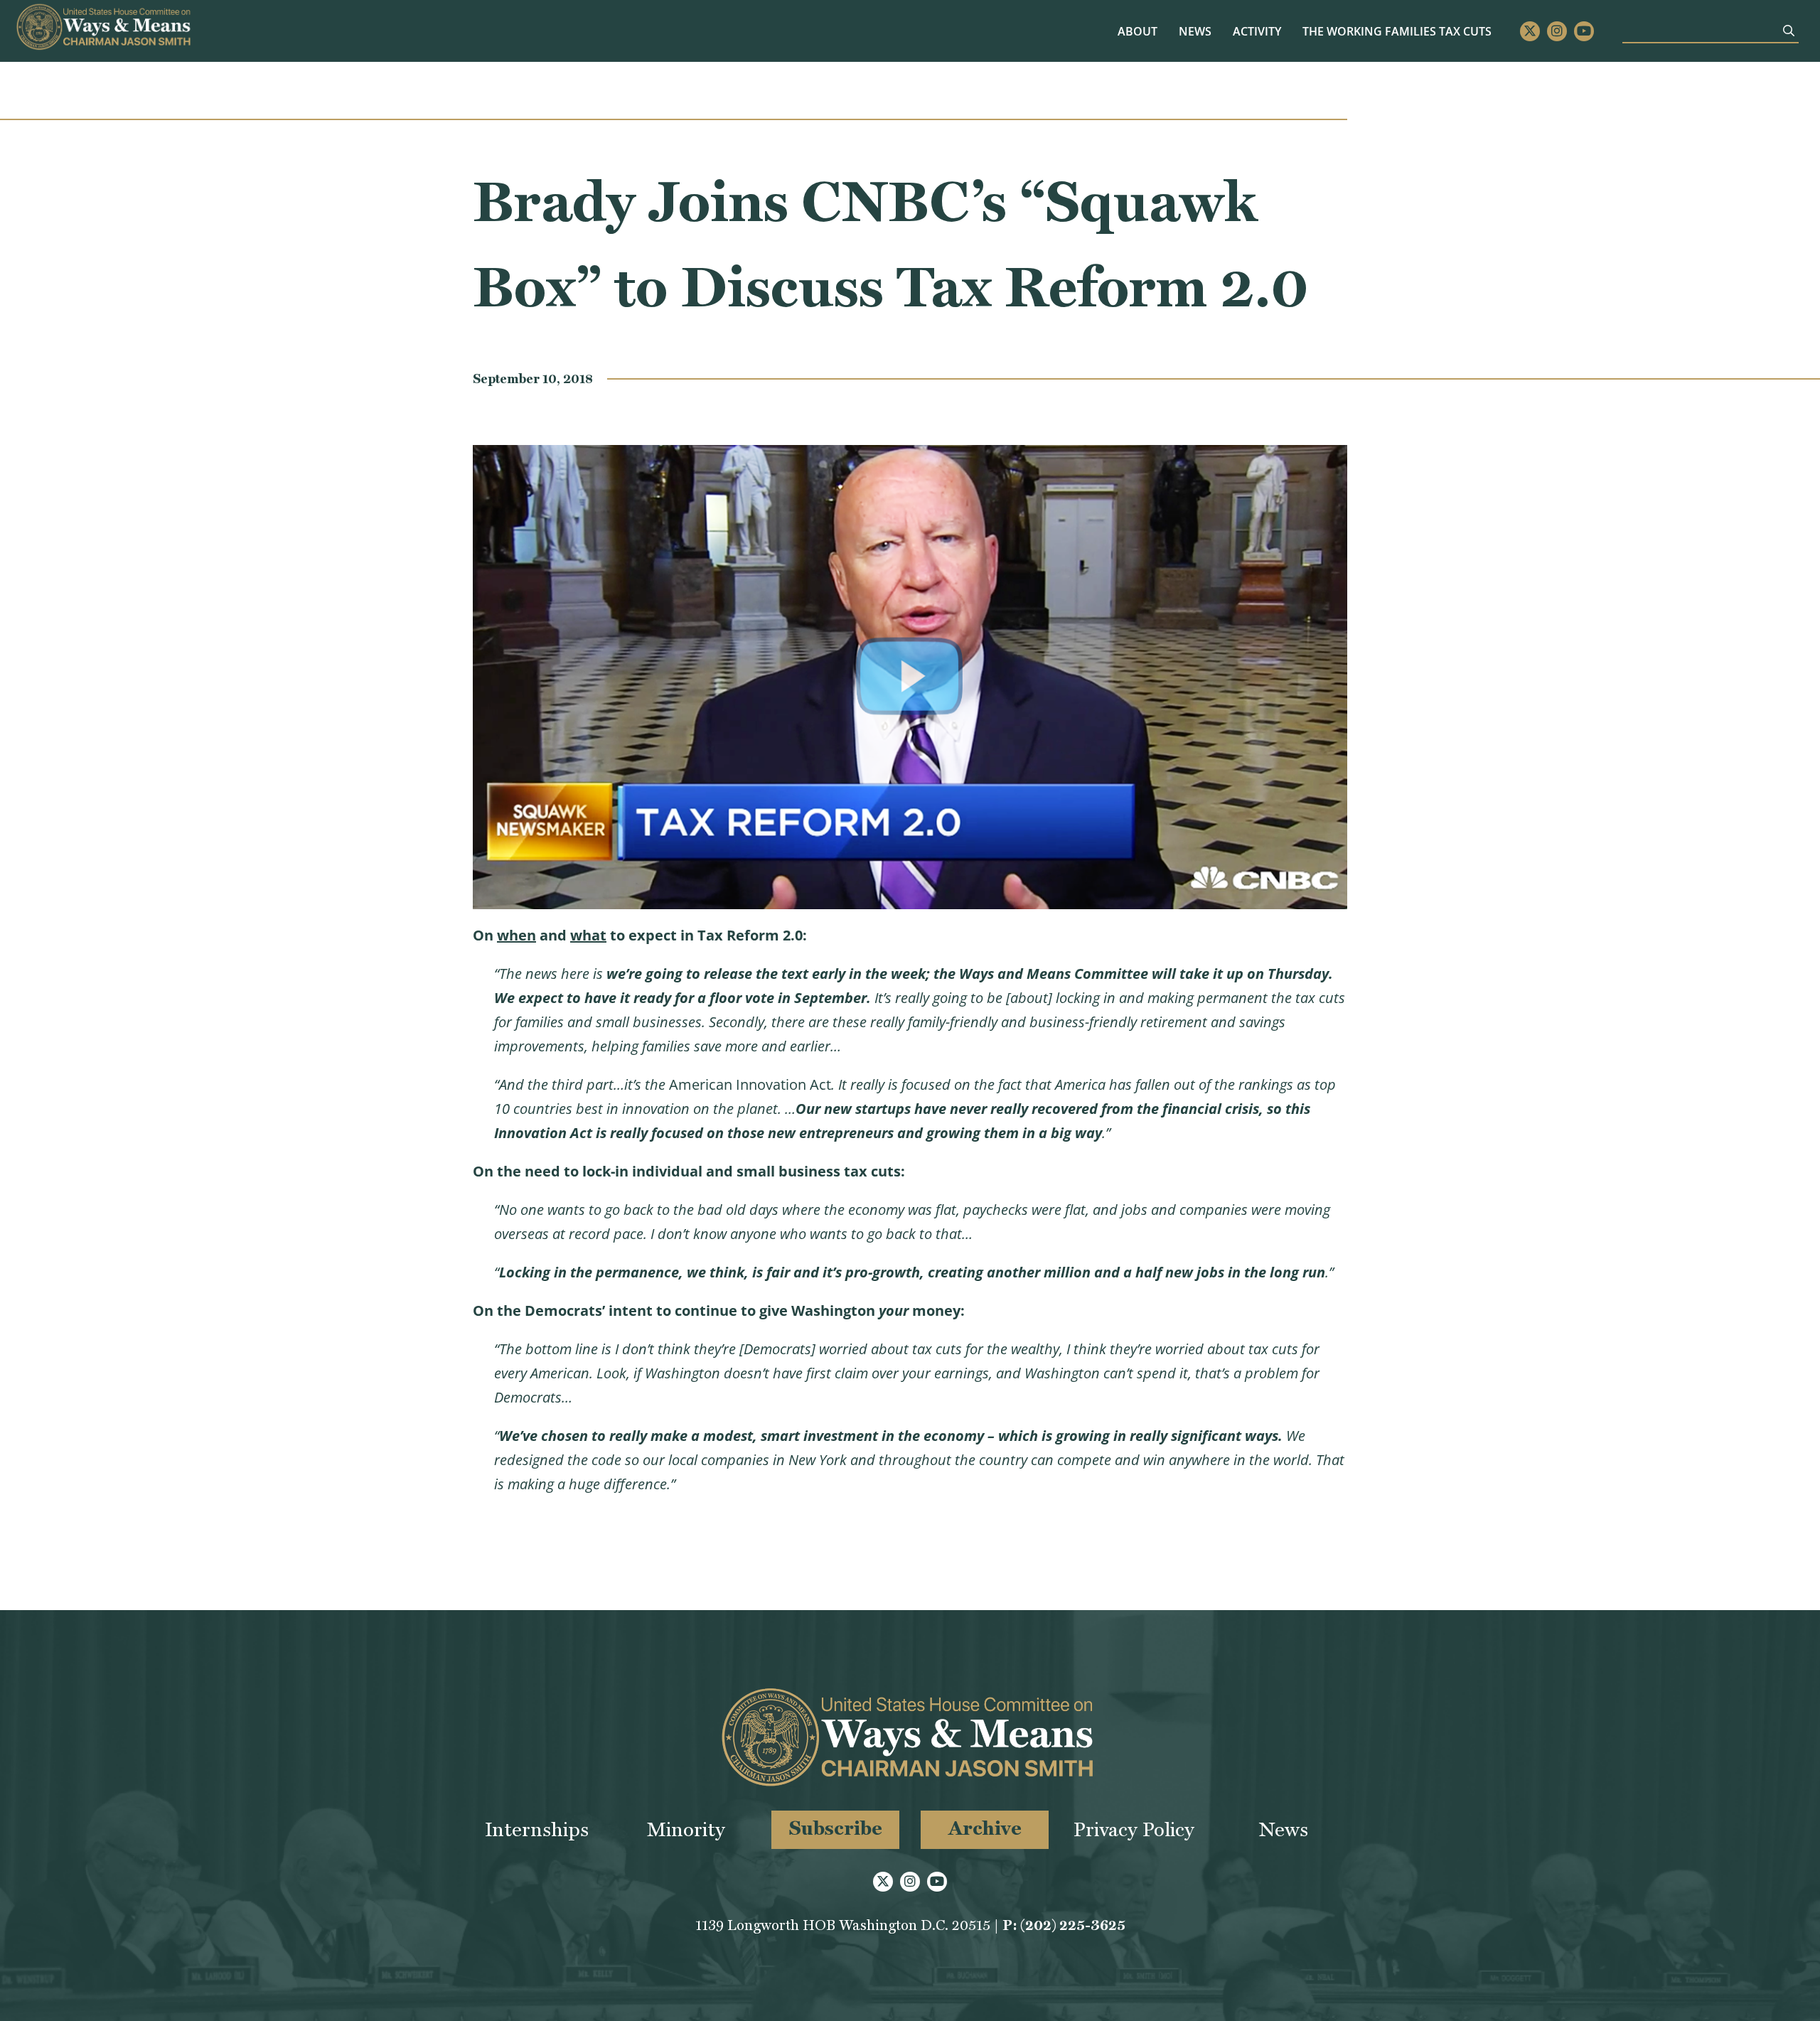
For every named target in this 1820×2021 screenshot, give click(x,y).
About (1137, 31)
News (1195, 31)
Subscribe (836, 1828)
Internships (537, 1829)
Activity (1257, 31)
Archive (985, 1828)
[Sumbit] (1789, 31)
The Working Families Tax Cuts (1397, 31)
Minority (686, 1829)
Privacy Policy (1134, 1829)
